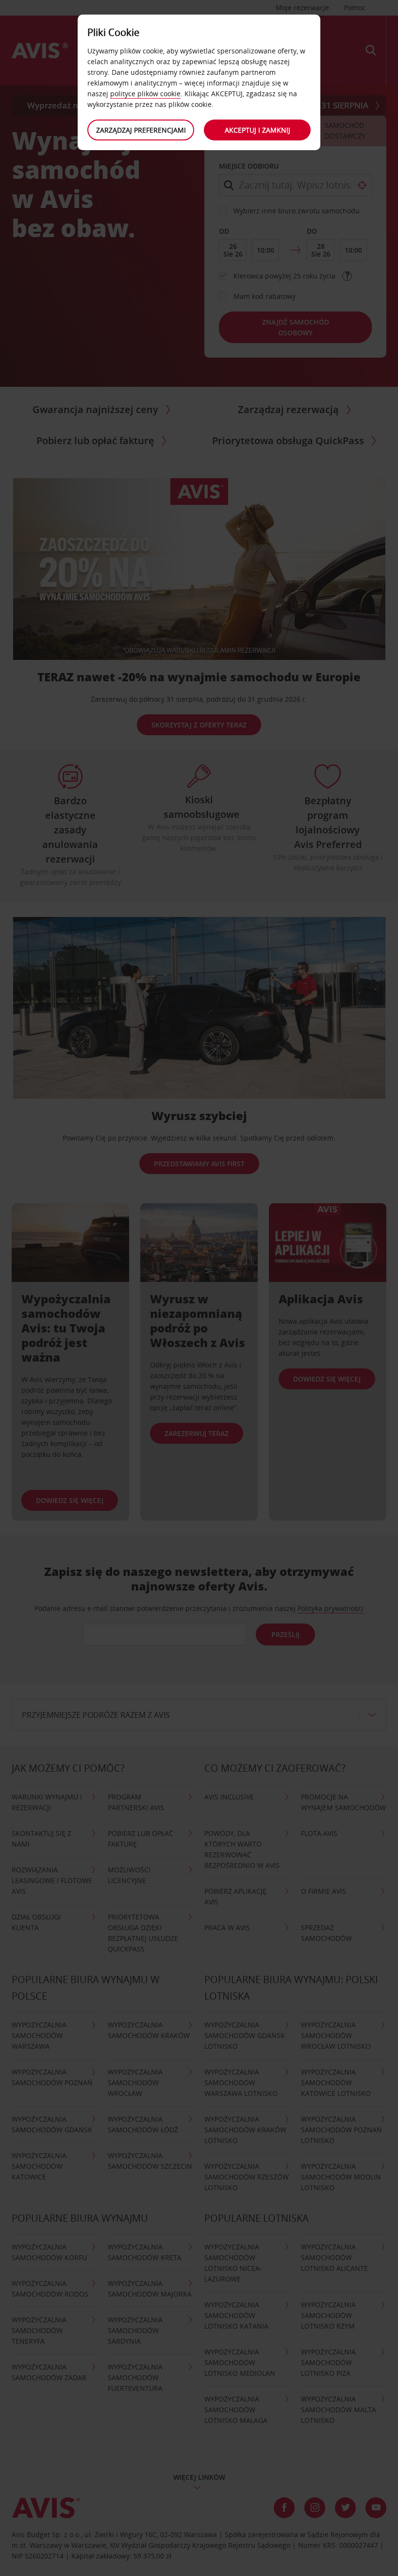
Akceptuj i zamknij (257, 130)
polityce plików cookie (145, 94)
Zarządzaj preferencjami (141, 130)
